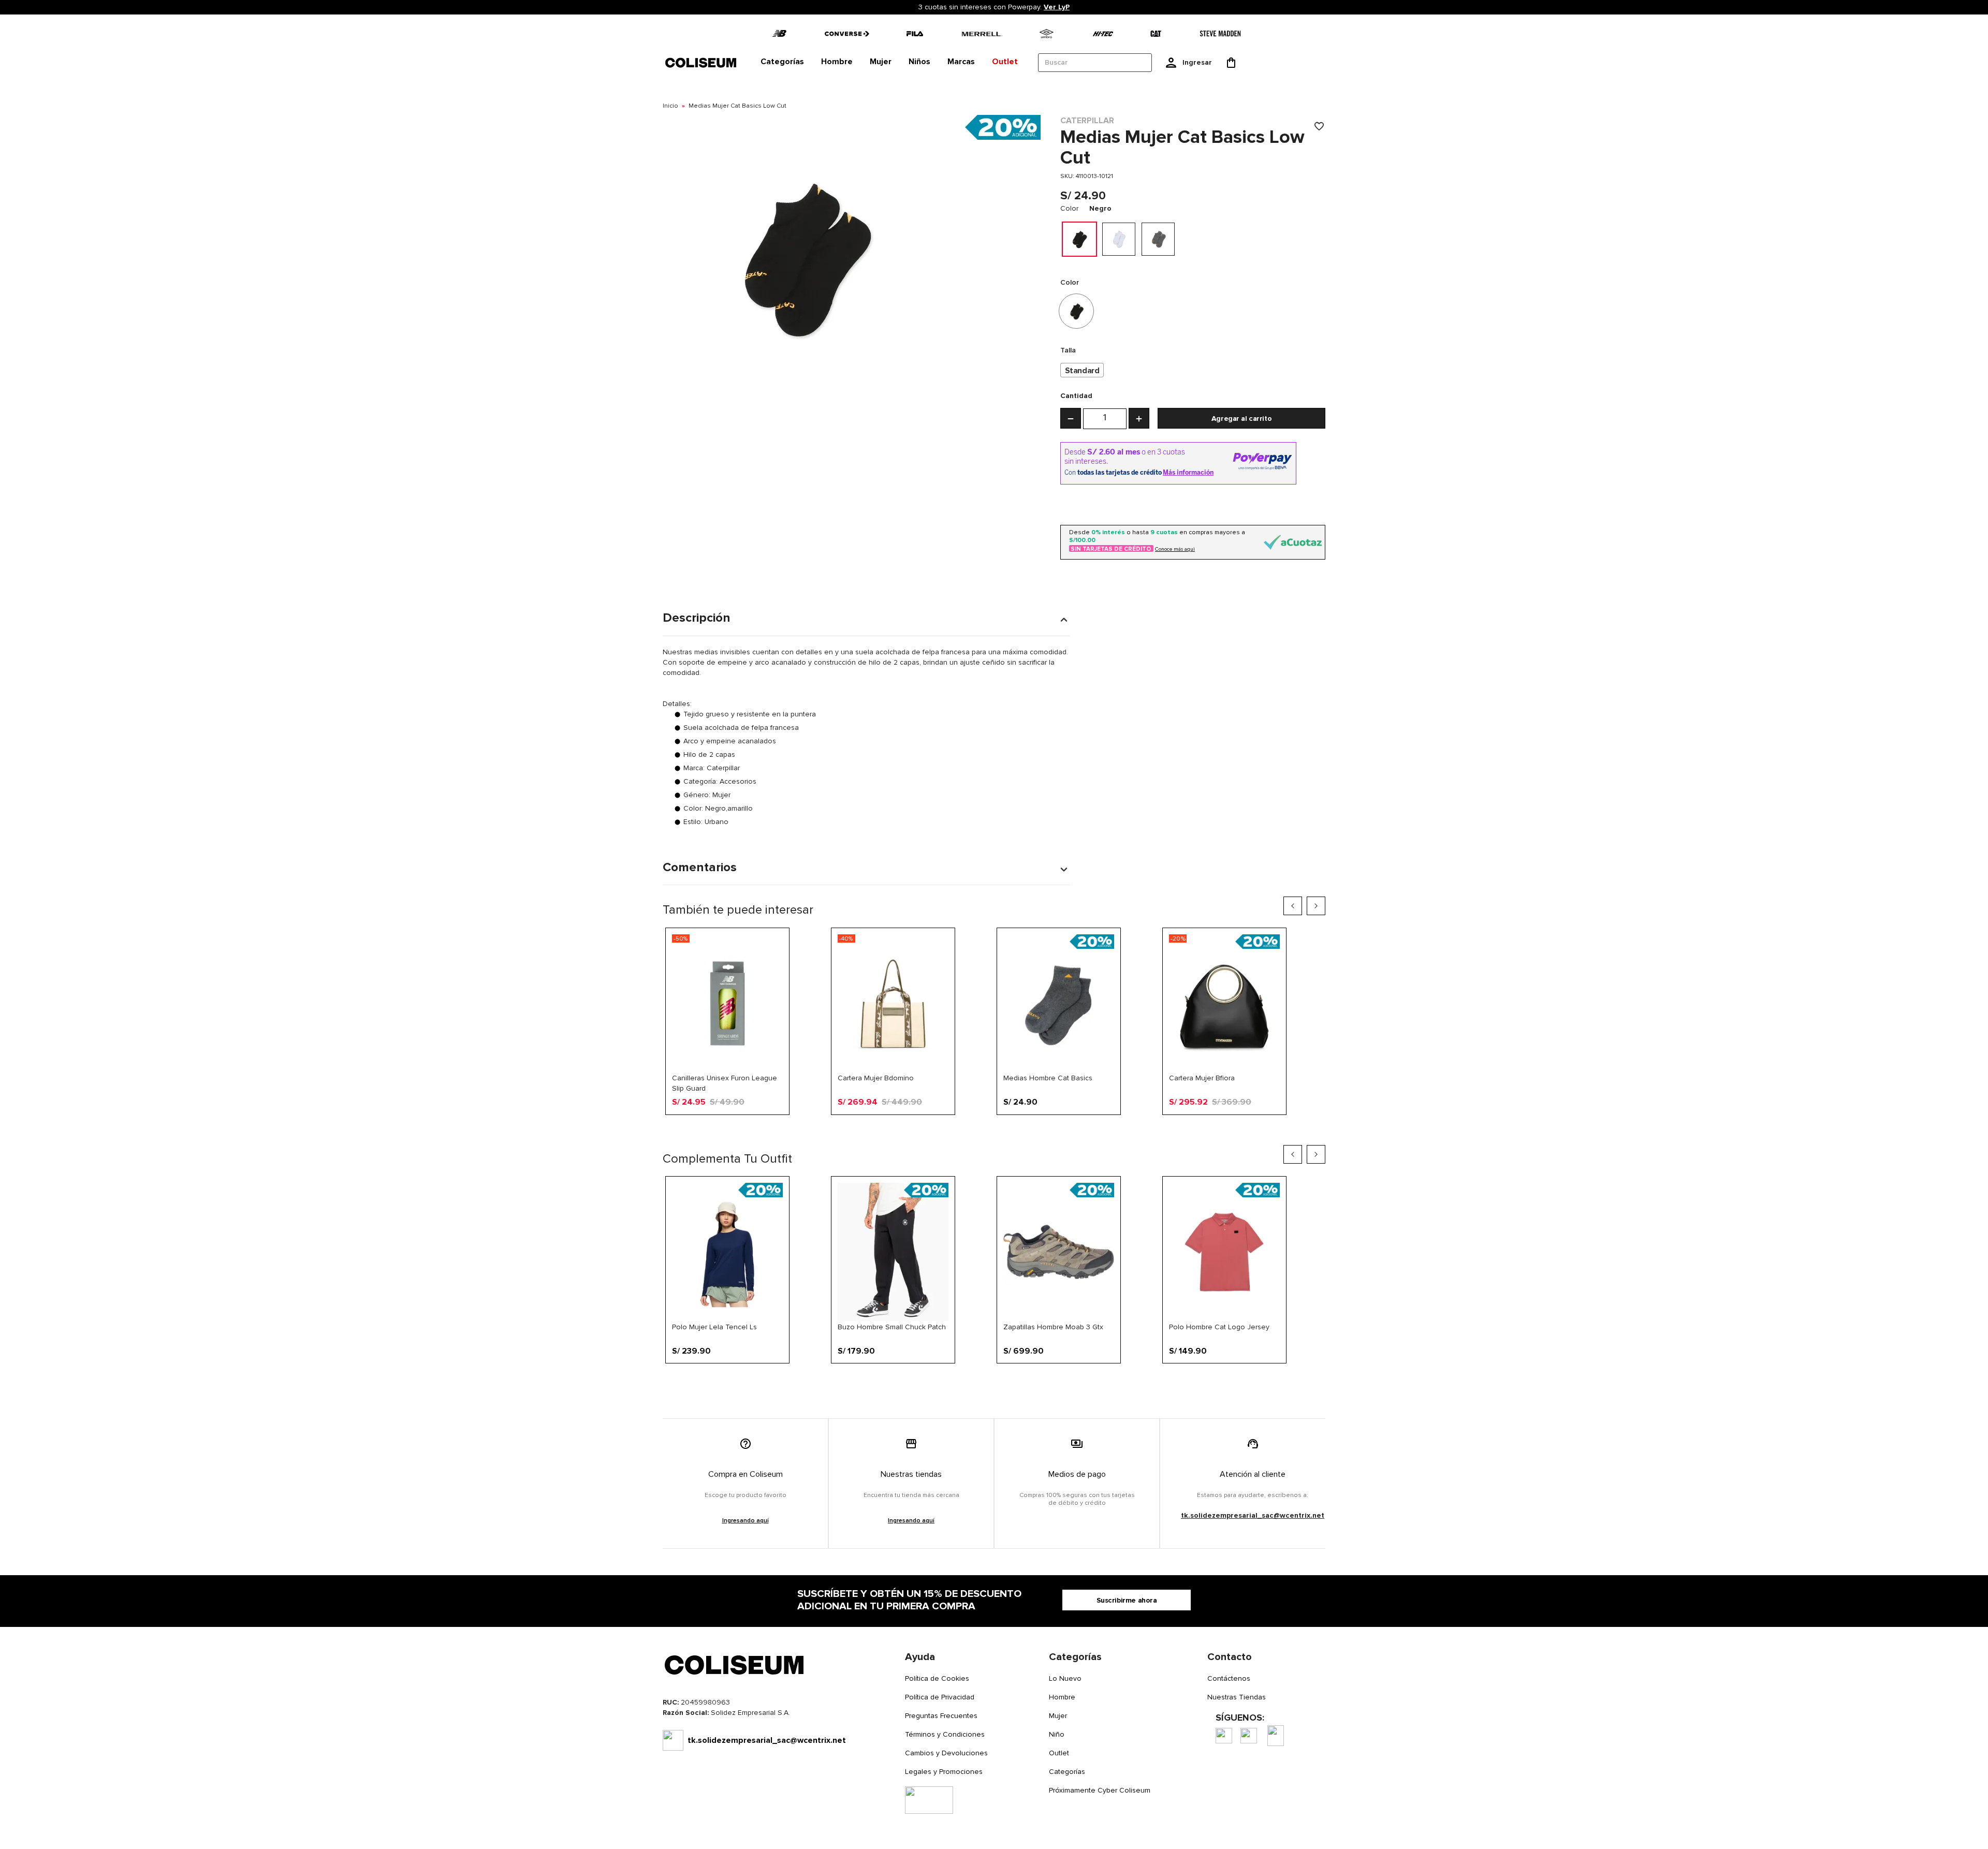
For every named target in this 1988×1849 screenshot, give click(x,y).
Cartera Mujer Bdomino (876, 1078)
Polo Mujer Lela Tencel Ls (714, 1327)
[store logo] (701, 62)
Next (1316, 906)
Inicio (670, 106)
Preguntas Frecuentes (941, 1716)
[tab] (782, 62)
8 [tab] (989, 1132)
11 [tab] (1027, 1132)
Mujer (1058, 1716)
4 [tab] (940, 1132)
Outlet (1059, 1753)
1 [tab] (902, 1132)
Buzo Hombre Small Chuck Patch (892, 1327)
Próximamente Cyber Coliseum (1100, 1790)
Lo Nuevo (1065, 1678)
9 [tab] (1002, 1132)
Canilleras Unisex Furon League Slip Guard (725, 1083)
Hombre (1062, 1697)
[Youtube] (1276, 1736)
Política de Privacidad (940, 1697)
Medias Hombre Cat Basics (1048, 1078)
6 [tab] (964, 1132)
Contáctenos (1229, 1678)
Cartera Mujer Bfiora (1202, 1078)
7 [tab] (977, 1132)
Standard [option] (1082, 371)
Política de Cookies (937, 1678)
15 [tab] (1076, 1132)
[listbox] (1193, 370)
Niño (1057, 1734)
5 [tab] (952, 1132)
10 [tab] (1014, 1132)
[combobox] (1095, 63)
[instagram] (1249, 1736)
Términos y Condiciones (945, 1734)
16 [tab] (1089, 1132)
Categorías (1067, 1772)
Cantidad (1076, 396)
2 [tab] (915, 1132)
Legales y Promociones (944, 1772)
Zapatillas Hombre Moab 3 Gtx (1053, 1327)
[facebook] (1224, 1736)
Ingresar (1197, 62)
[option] (1079, 239)
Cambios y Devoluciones (946, 1753)
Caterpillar (1087, 121)
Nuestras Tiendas (1237, 1697)
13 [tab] (1051, 1132)
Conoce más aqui (1175, 549)
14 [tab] (1064, 1132)
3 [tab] (927, 1132)
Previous (1293, 906)
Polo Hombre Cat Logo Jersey (1219, 1327)
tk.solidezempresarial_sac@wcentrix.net (1253, 1515)
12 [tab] (1039, 1132)
